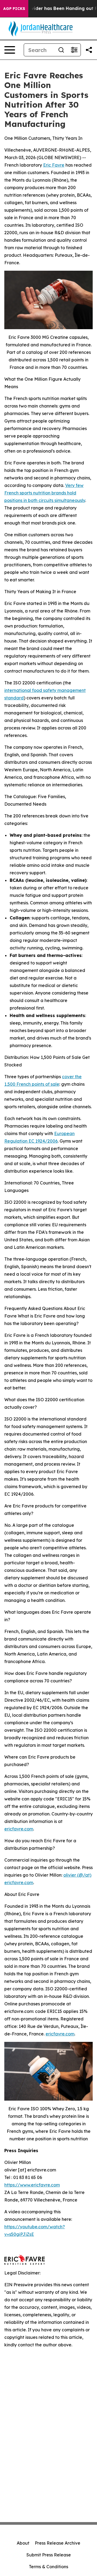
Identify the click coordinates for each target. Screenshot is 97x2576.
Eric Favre (54, 165)
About (23, 2543)
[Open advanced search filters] (74, 50)
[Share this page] (89, 50)
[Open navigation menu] (10, 50)
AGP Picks (14, 9)
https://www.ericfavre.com (32, 2185)
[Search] (61, 50)
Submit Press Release (49, 2555)
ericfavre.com (19, 1829)
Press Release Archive (58, 2543)
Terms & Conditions (48, 2567)
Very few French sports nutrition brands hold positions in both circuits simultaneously (45, 493)
